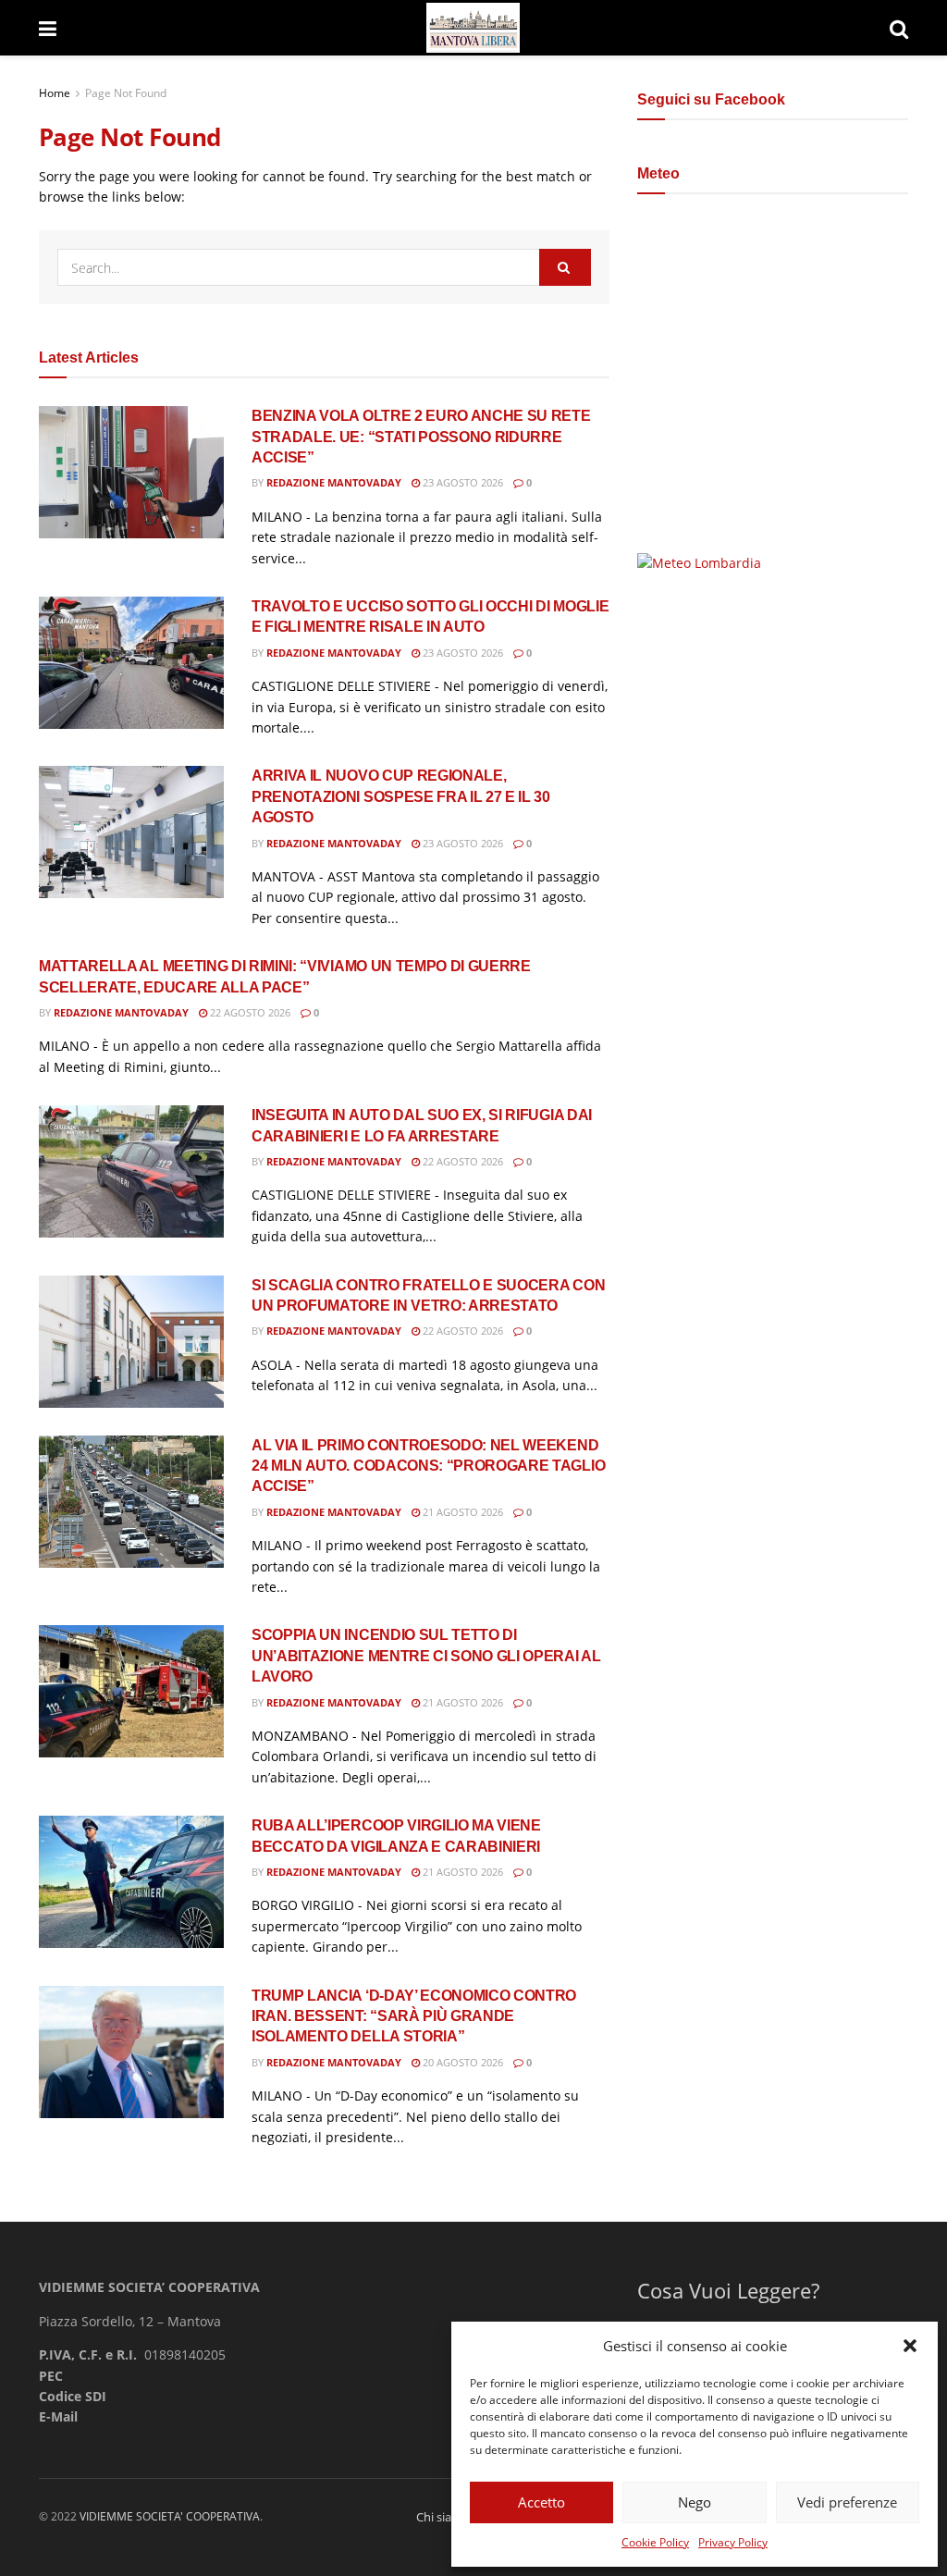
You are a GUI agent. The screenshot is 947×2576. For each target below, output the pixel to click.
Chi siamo (443, 2517)
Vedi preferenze (847, 2502)
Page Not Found (126, 93)
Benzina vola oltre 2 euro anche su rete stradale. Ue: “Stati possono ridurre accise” (421, 437)
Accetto (541, 2502)
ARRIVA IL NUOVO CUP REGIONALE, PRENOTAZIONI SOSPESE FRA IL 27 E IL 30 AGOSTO (401, 796)
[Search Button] (899, 28)
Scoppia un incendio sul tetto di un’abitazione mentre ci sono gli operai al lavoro (426, 1656)
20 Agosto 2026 (461, 2062)
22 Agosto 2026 (249, 1012)
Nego (695, 2502)
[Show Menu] (48, 28)
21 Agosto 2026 (461, 1512)
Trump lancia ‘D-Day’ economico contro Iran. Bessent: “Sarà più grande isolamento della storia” (414, 2016)
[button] (910, 2346)
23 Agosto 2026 (461, 482)
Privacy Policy (733, 2542)
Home (55, 93)
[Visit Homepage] (473, 28)
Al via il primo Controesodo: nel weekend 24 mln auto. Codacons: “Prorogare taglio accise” (428, 1466)
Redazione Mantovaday (334, 482)
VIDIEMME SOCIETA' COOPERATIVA (170, 2516)
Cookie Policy (655, 2542)
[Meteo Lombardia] (699, 562)
